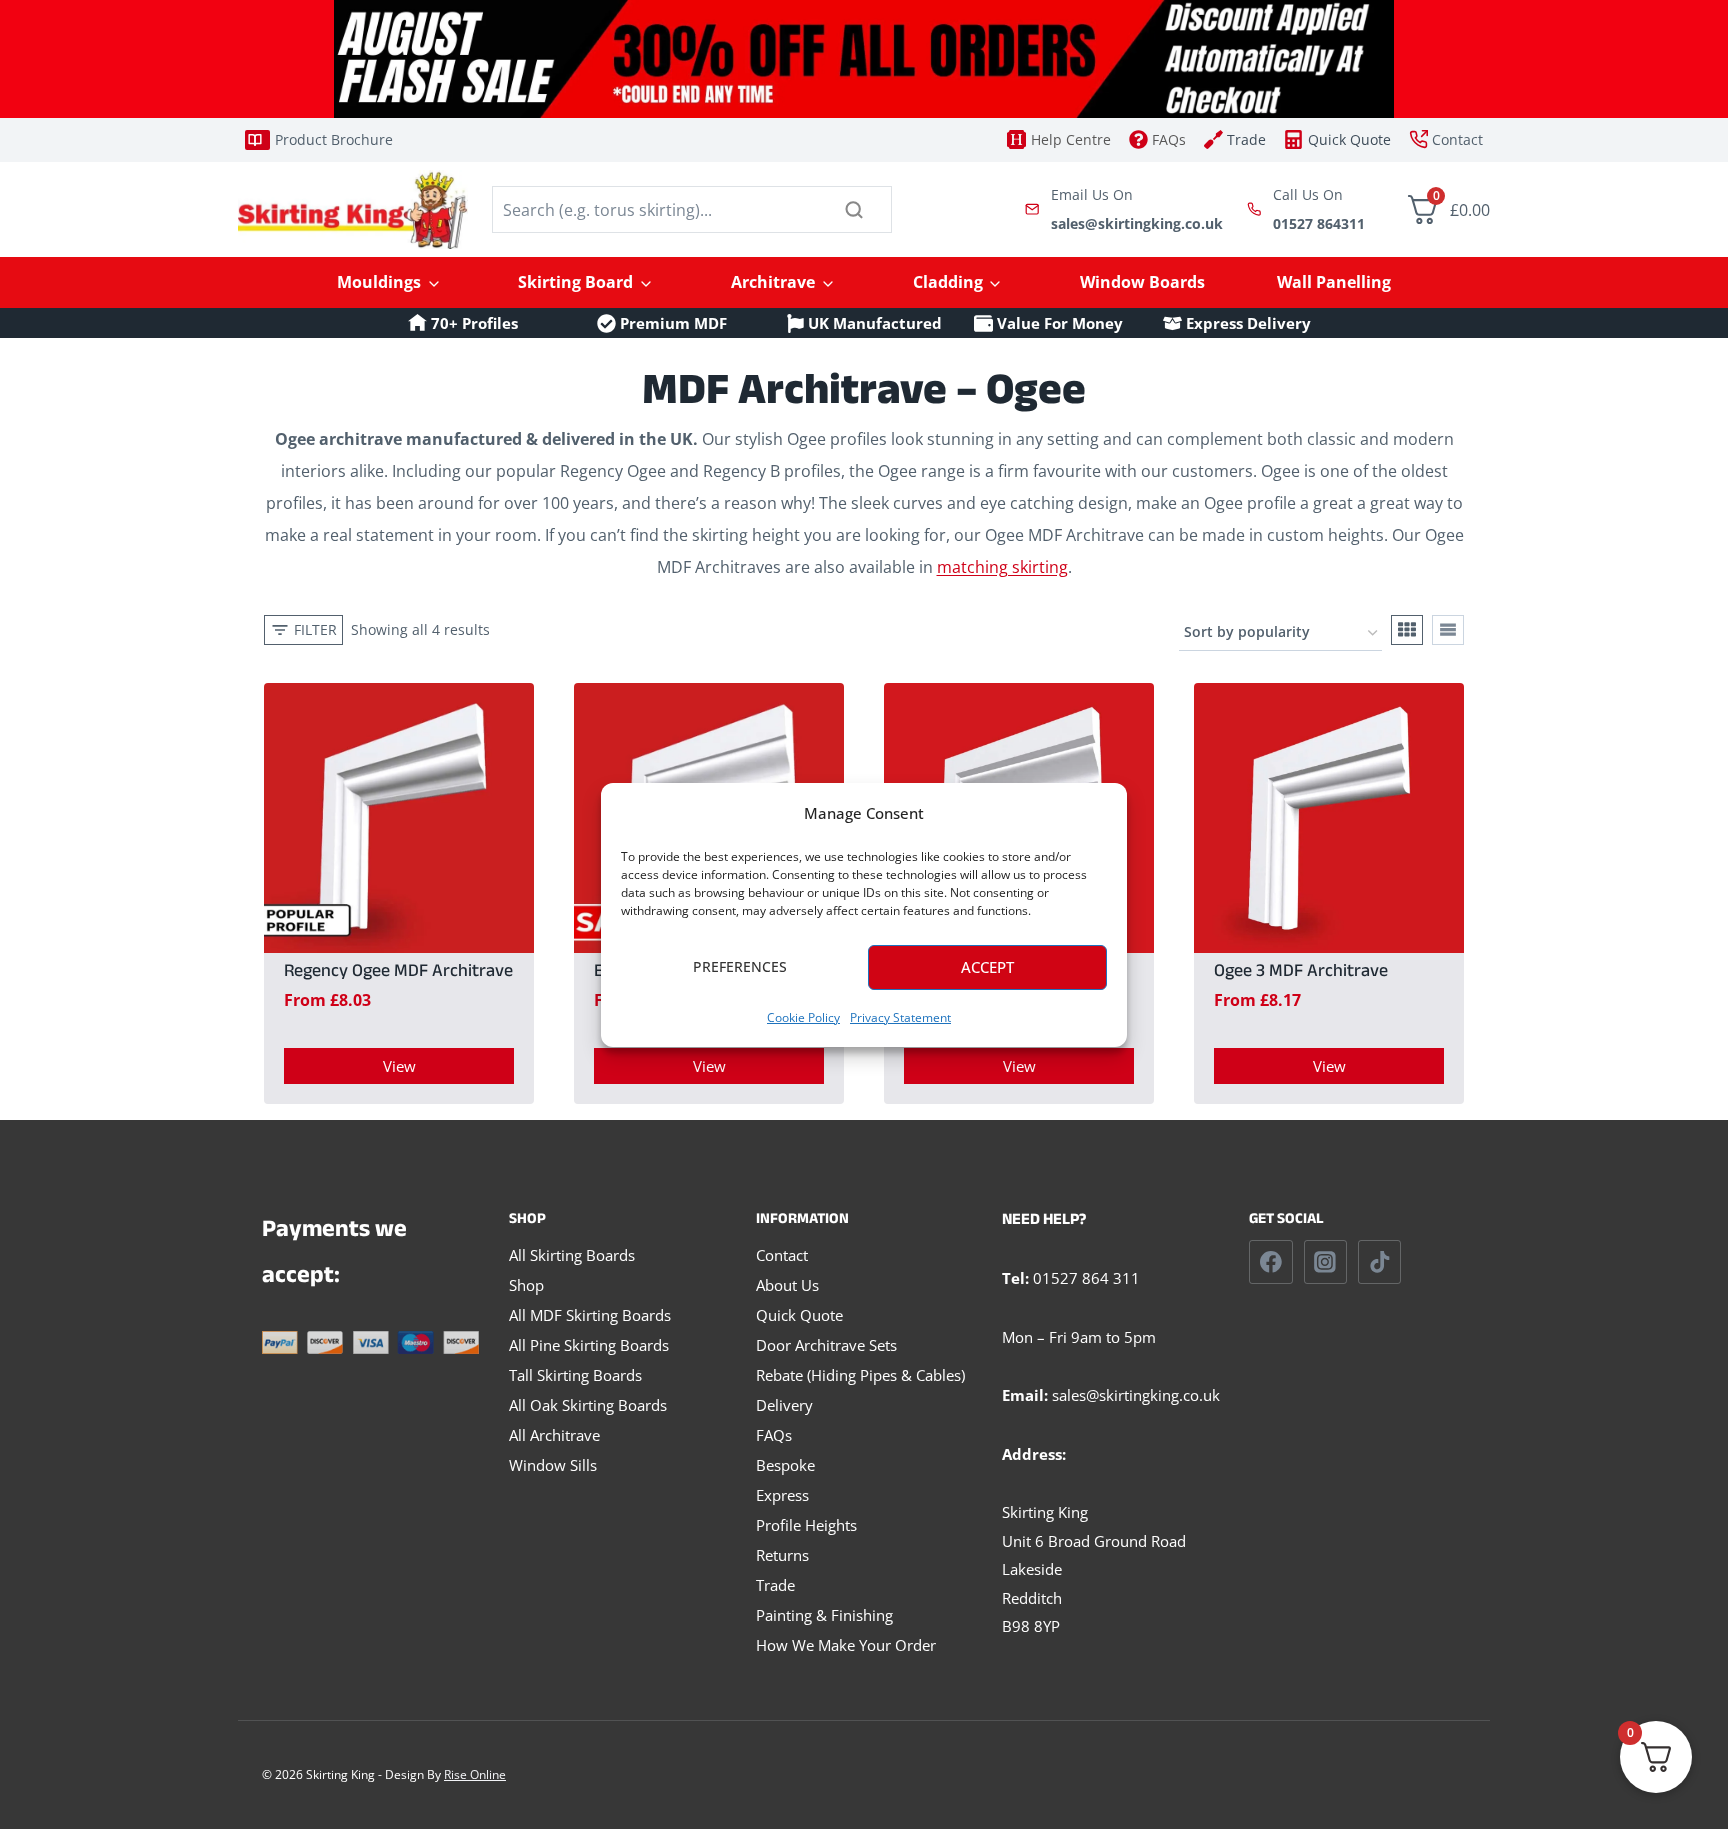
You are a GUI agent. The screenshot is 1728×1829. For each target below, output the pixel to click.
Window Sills (553, 1465)
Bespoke (785, 1465)
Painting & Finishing (824, 1615)
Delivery (784, 1405)
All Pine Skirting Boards (589, 1345)
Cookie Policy (803, 1017)
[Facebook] (1271, 1262)
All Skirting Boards (572, 1255)
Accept (987, 967)
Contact (782, 1255)
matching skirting (1002, 567)
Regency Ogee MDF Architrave (398, 974)
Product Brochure (334, 139)
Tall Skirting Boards (575, 1375)
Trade (775, 1585)
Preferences (740, 966)
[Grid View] (1407, 630)
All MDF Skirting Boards (590, 1315)
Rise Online (475, 1774)
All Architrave (554, 1435)
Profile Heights (806, 1525)
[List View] (1448, 630)
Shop (526, 1285)
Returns (782, 1555)
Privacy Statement (900, 1017)
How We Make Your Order (846, 1645)
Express (782, 1495)
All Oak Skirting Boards (588, 1405)
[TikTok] (1380, 1262)
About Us (787, 1285)
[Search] (854, 209)
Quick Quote (799, 1315)
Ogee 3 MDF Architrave (1301, 974)
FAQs (774, 1435)
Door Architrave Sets (826, 1345)
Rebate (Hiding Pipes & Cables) (860, 1375)
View (399, 1066)
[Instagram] (1326, 1262)
